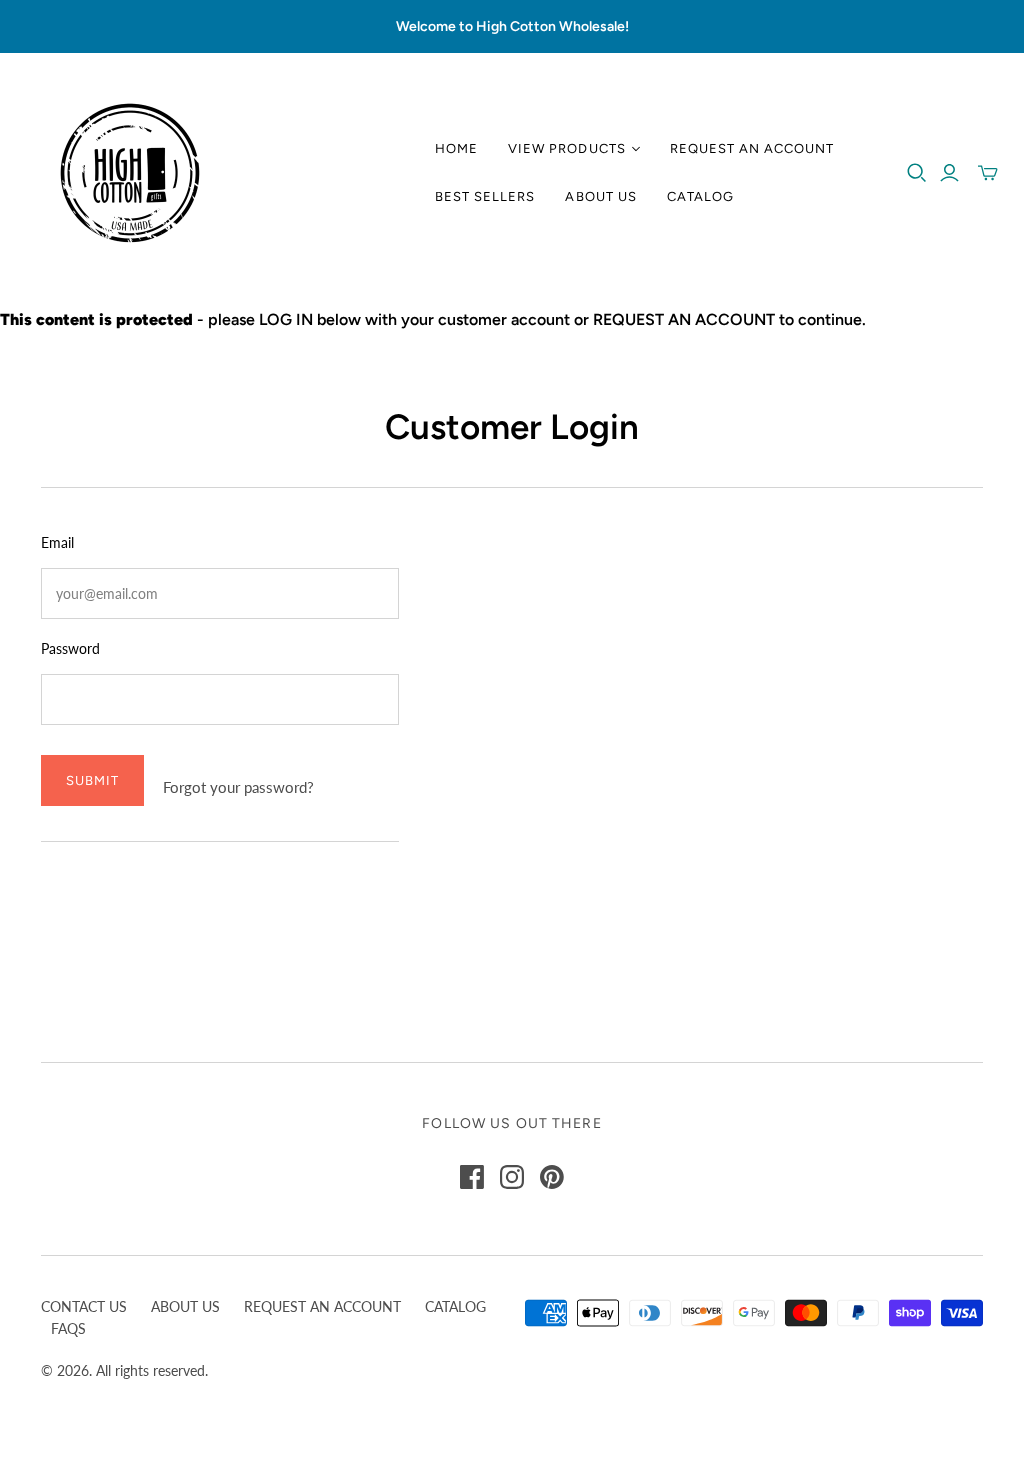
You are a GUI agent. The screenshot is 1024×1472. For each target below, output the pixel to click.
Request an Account (752, 148)
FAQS (68, 1328)
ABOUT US (185, 1306)
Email (57, 542)
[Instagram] (512, 1177)
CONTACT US (84, 1306)
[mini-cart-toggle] (988, 173)
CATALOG (455, 1306)
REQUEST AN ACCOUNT (322, 1306)
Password (70, 648)
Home (456, 148)
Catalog (700, 196)
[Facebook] (472, 1177)
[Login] (949, 173)
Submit (92, 780)
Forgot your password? (238, 787)
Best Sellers (485, 196)
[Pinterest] (552, 1177)
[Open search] (917, 173)
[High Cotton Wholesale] (130, 173)
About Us (600, 196)
